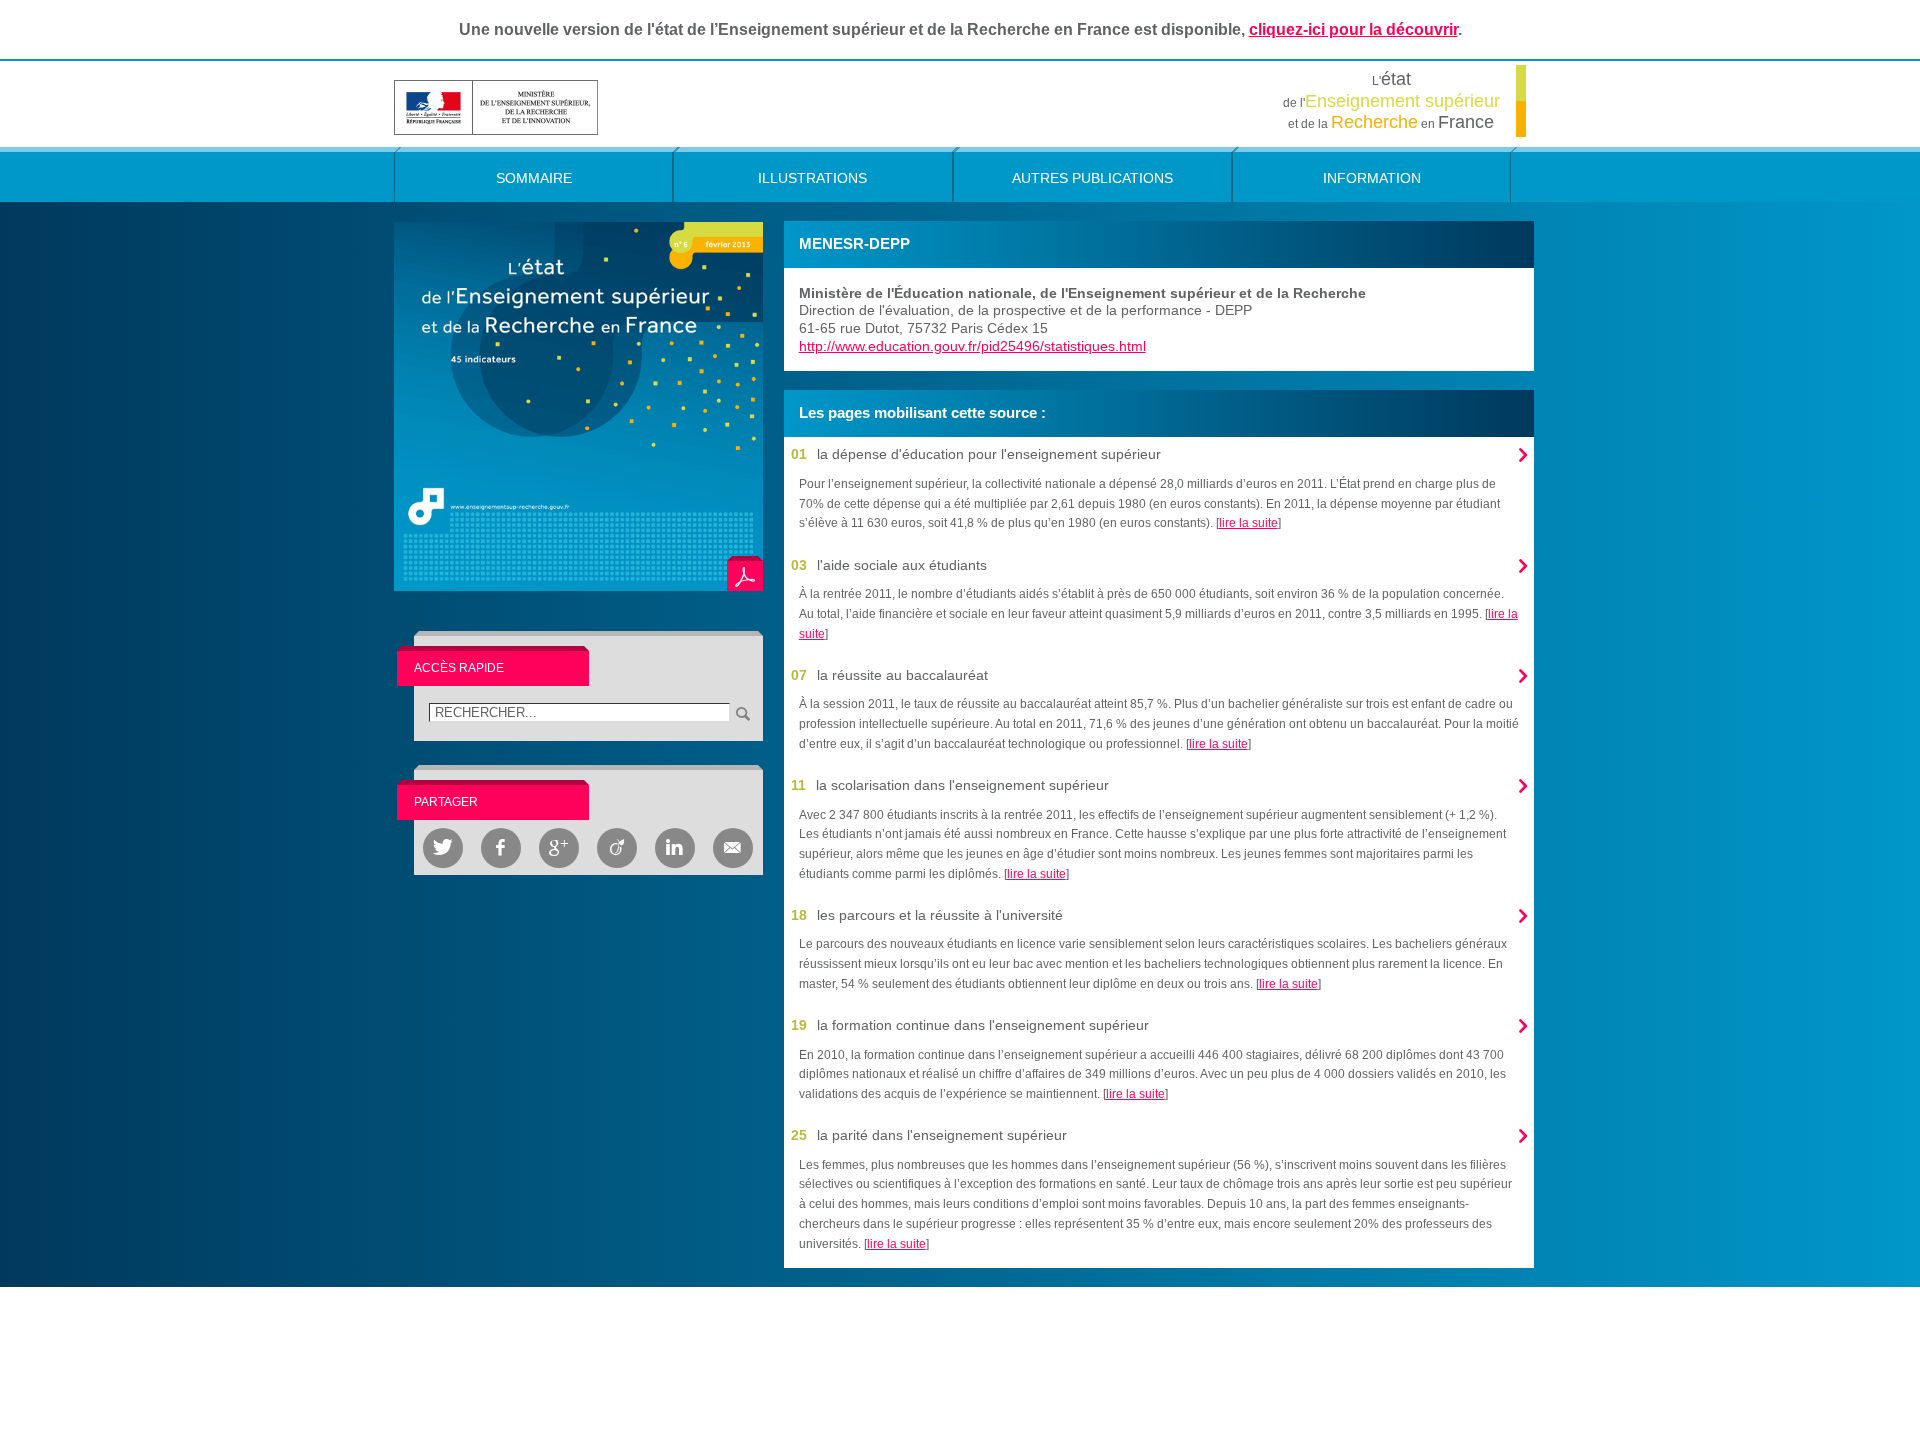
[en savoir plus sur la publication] (578, 405)
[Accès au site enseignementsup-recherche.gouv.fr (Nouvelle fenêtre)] (496, 106)
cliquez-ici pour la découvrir (1353, 29)
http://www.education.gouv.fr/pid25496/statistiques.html (972, 346)
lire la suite (1248, 523)
